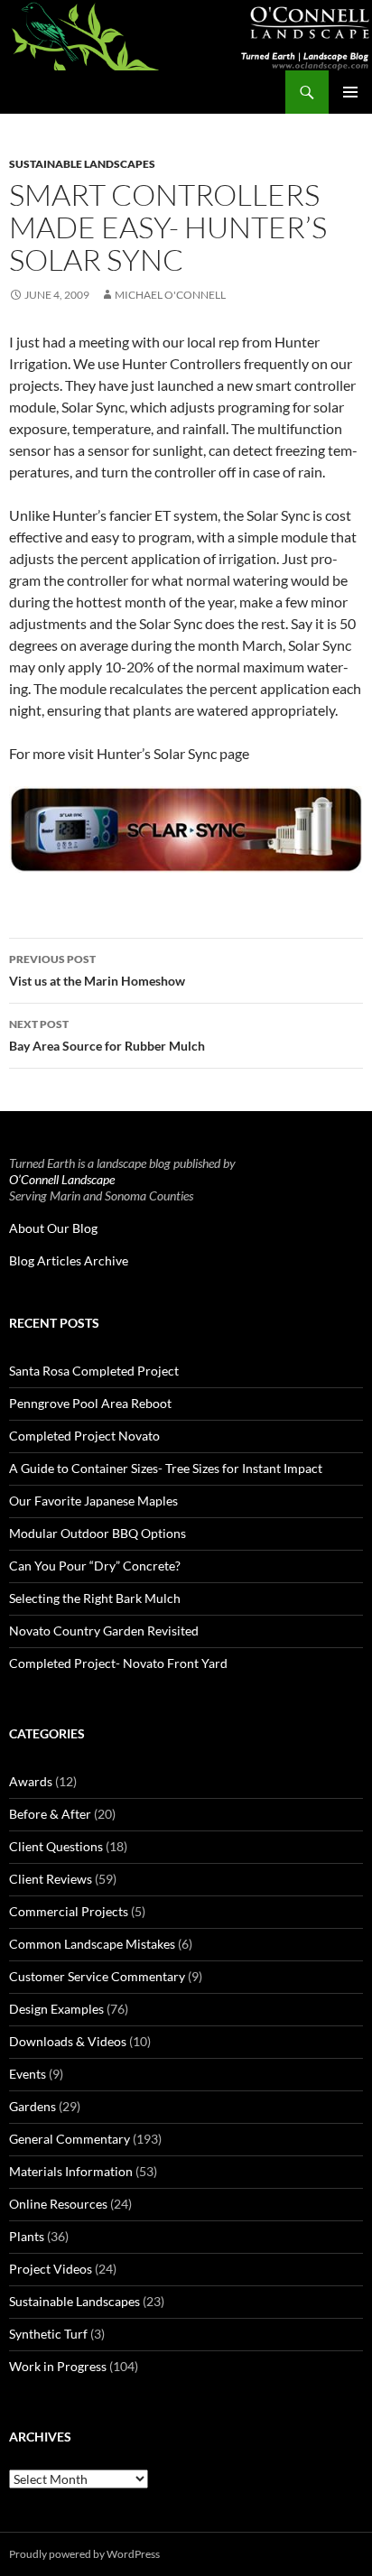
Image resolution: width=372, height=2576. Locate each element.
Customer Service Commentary (97, 1976)
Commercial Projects (69, 1911)
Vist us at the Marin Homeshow (97, 970)
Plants (27, 2236)
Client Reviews (51, 1879)
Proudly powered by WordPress (84, 2554)
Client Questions (56, 1846)
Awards (31, 1781)
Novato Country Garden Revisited (104, 1631)
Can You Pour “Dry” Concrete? (95, 1566)
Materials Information (71, 2171)
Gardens (33, 2106)
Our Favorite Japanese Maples (93, 1501)
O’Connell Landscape (62, 1179)
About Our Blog (53, 1228)
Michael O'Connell (170, 295)
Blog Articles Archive (69, 1260)
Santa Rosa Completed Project (94, 1371)
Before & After (50, 1814)
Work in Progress (58, 2366)
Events (28, 2074)
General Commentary (70, 2139)
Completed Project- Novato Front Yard (118, 1663)
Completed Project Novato (84, 1436)
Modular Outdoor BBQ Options (98, 1533)
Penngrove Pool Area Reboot (90, 1403)
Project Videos (51, 2269)
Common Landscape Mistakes (92, 1944)
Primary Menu (350, 92)
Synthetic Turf (48, 2334)
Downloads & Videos (68, 2041)
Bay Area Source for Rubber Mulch (107, 1035)
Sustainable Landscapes (82, 164)
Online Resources (58, 2204)
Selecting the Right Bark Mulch (95, 1598)
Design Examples (56, 2009)
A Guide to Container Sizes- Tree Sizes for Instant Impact (166, 1468)
